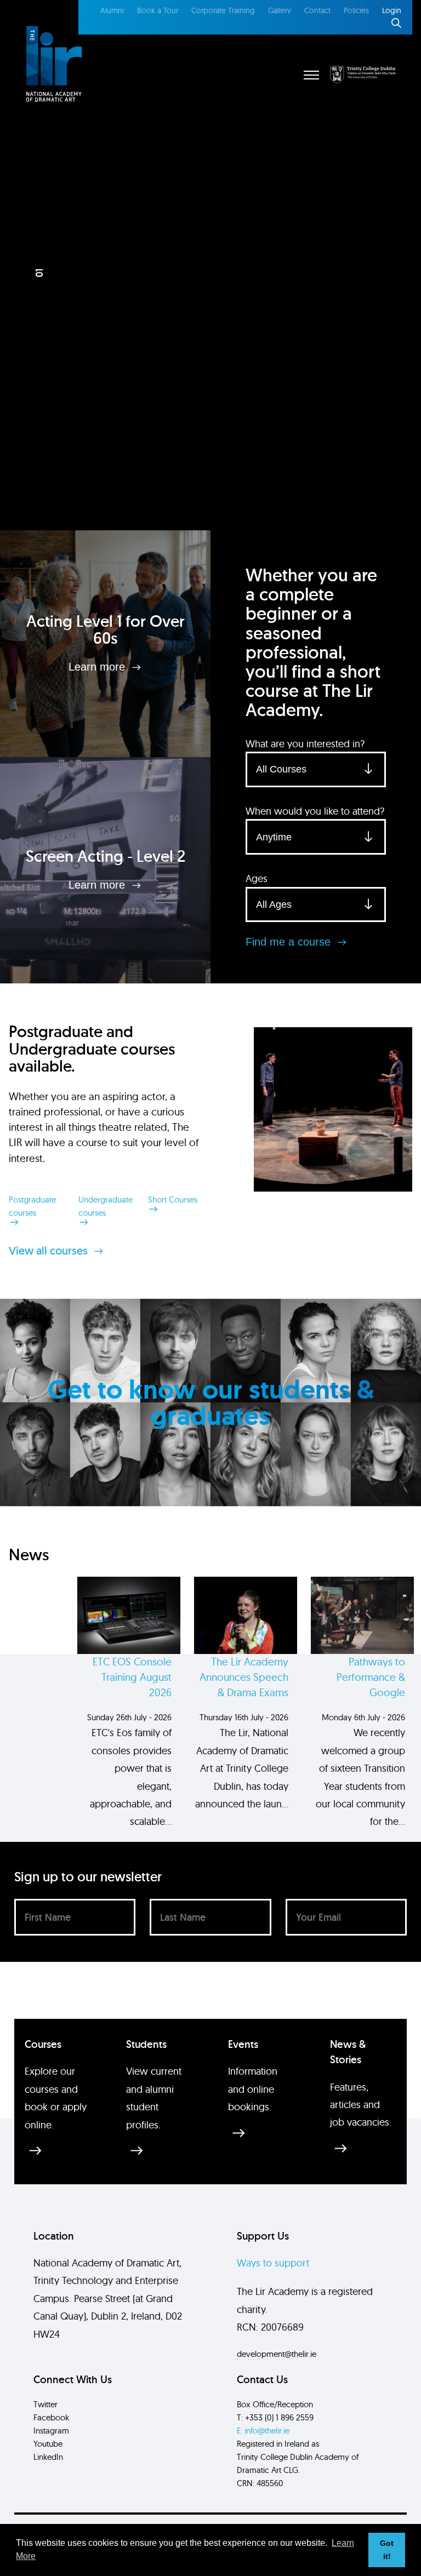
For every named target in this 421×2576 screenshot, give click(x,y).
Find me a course (290, 942)
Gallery (280, 10)
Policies (356, 10)
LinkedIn (48, 2457)
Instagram (51, 2431)
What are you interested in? (305, 744)
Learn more (98, 667)
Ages (257, 878)
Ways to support (273, 2263)
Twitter (45, 2404)
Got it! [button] (387, 2550)
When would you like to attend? (315, 811)
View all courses (50, 1251)
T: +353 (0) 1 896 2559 (275, 2417)
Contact (317, 10)
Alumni (112, 10)
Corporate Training (223, 10)
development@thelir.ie (277, 2354)
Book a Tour (158, 10)
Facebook (51, 2417)
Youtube (48, 2444)
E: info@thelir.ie (263, 2431)
